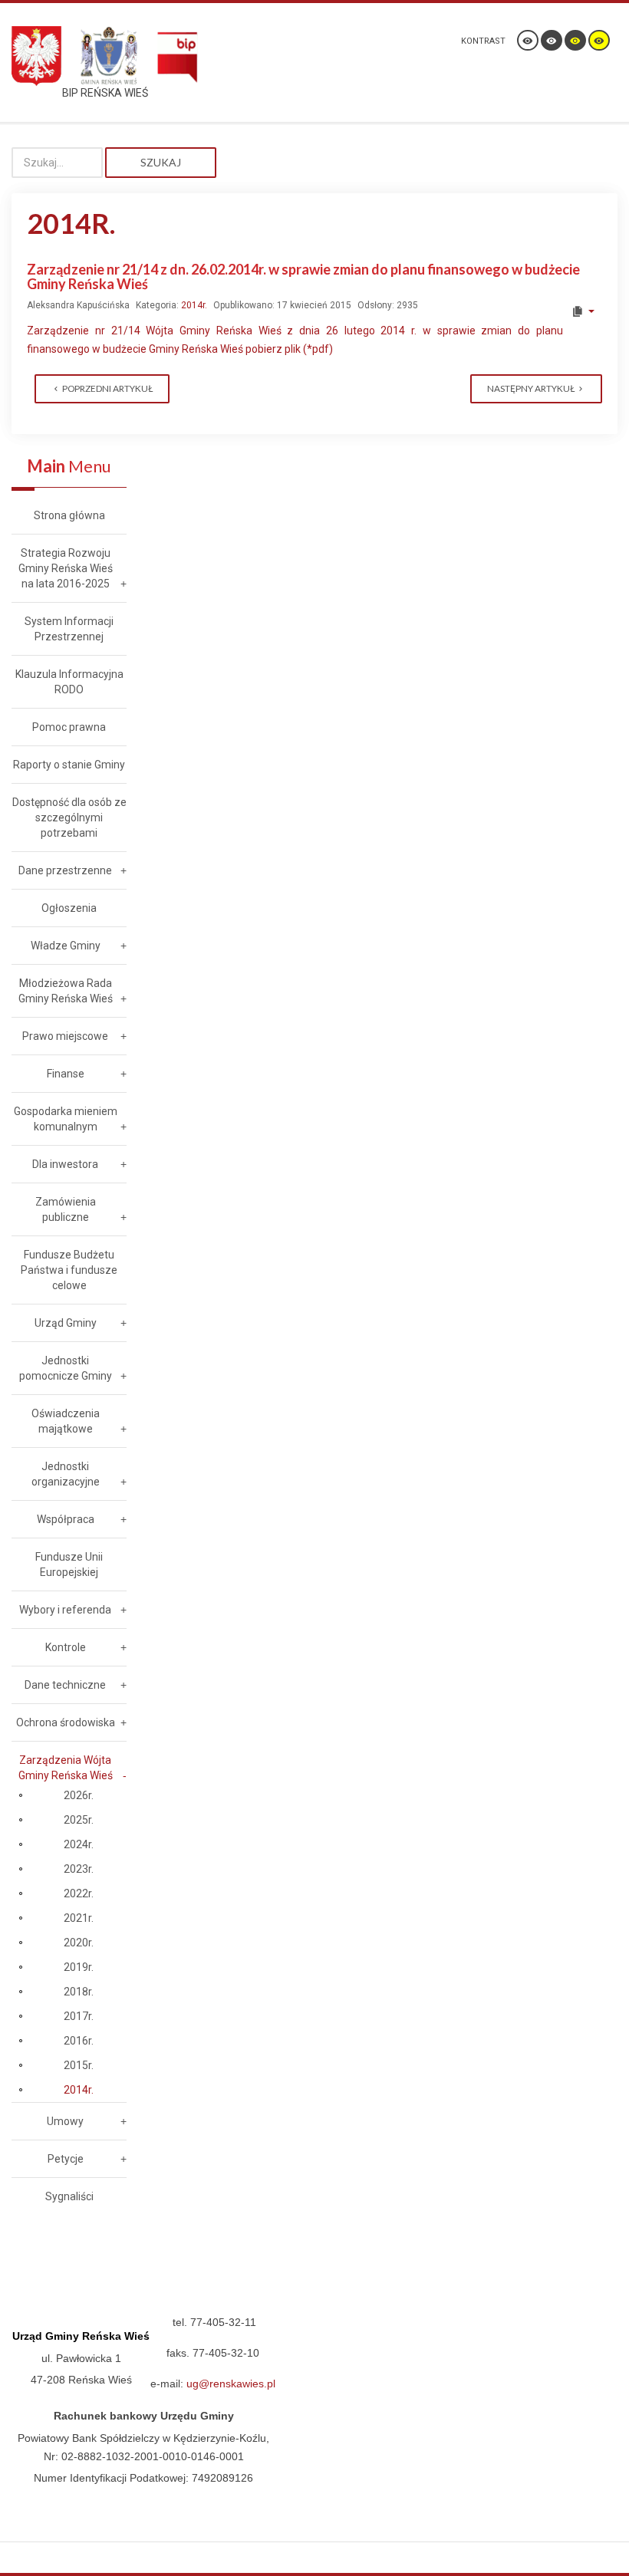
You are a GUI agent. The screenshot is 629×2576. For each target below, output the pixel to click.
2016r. (79, 2041)
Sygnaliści (69, 2196)
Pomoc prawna (69, 727)
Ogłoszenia (69, 908)
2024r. (79, 1844)
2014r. (194, 305)
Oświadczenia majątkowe (66, 1421)
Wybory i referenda (65, 1610)
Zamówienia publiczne (66, 1209)
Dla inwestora (65, 1164)
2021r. (79, 1918)
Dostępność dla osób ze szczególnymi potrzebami (69, 818)
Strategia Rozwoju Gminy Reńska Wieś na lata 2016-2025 (66, 568)
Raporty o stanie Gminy (69, 765)
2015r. (79, 2065)
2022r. (79, 1893)
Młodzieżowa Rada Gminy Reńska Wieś (66, 991)
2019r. (79, 1967)
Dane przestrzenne (65, 870)
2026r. (79, 1795)
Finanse (66, 1074)
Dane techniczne (65, 1685)
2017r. (79, 2016)
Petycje (66, 2159)
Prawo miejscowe (65, 1036)
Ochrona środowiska (66, 1722)
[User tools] (583, 311)
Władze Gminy (66, 946)
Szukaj (161, 162)
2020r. (79, 1943)
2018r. (79, 1992)
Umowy (65, 2121)
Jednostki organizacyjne (66, 1474)
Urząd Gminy (66, 1323)
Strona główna (69, 515)
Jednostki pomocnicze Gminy (66, 1368)
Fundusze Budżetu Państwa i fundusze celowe (69, 1270)
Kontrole (66, 1647)
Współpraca (66, 1519)
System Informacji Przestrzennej (69, 629)
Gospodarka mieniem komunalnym (66, 1119)
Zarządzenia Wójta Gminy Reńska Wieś (66, 1768)
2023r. (79, 1869)
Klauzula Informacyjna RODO (69, 682)
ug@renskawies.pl (231, 2384)
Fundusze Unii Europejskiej (69, 1564)
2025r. (79, 1820)
